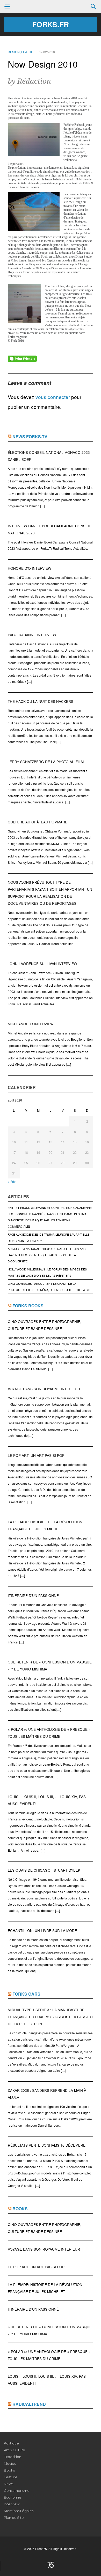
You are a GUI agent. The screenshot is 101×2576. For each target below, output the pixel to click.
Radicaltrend (29, 2404)
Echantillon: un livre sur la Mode (42, 1931)
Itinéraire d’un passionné (33, 1595)
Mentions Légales (19, 2511)
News (9, 2484)
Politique (11, 2443)
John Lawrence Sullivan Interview (42, 964)
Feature (28, 52)
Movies (10, 2463)
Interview (12, 2504)
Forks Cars (26, 1994)
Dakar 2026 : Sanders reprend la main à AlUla (47, 2094)
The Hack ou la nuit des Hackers (41, 701)
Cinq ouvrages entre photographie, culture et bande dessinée (45, 1325)
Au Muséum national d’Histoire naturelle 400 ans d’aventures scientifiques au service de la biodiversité (47, 1255)
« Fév (12, 1181)
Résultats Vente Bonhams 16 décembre (47, 2145)
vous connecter (53, 397)
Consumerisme (17, 2490)
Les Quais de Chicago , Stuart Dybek (44, 1870)
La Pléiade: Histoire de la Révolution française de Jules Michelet (45, 1525)
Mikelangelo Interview (31, 1024)
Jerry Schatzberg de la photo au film (46, 762)
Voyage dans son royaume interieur (44, 1389)
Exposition (13, 2457)
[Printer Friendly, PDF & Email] (22, 358)
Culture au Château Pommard (38, 822)
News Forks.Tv (30, 437)
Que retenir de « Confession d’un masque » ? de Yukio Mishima (50, 1666)
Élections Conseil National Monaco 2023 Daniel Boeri (49, 456)
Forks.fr (51, 24)
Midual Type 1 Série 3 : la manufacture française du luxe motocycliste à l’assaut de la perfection (51, 2017)
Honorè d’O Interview (30, 568)
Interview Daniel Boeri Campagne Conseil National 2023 (49, 529)
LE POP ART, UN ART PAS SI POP (36, 1455)
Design (14, 52)
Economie (13, 2497)
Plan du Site (14, 2518)
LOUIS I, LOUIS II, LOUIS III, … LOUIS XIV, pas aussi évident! (47, 1800)
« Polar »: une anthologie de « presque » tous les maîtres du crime (49, 1733)
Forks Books (28, 1306)
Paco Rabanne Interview (32, 635)
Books (20, 2209)
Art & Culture (15, 2450)
